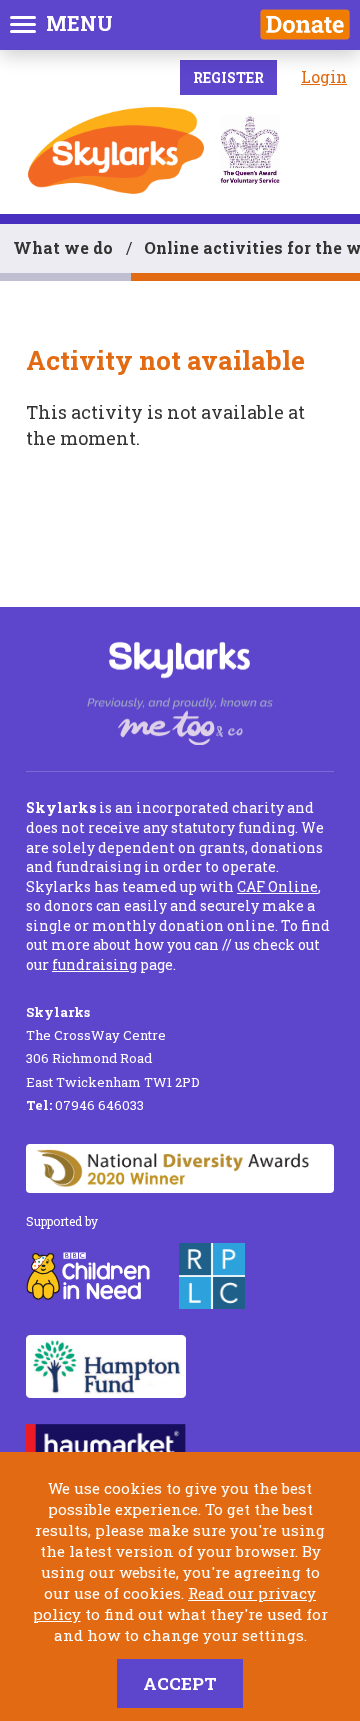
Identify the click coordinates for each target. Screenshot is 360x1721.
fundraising (94, 964)
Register (228, 77)
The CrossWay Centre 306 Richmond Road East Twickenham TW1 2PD (113, 1047)
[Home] (116, 150)
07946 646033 (85, 1105)
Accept (180, 1683)
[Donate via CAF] (305, 24)
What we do (63, 247)
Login (324, 76)
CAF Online (277, 886)
